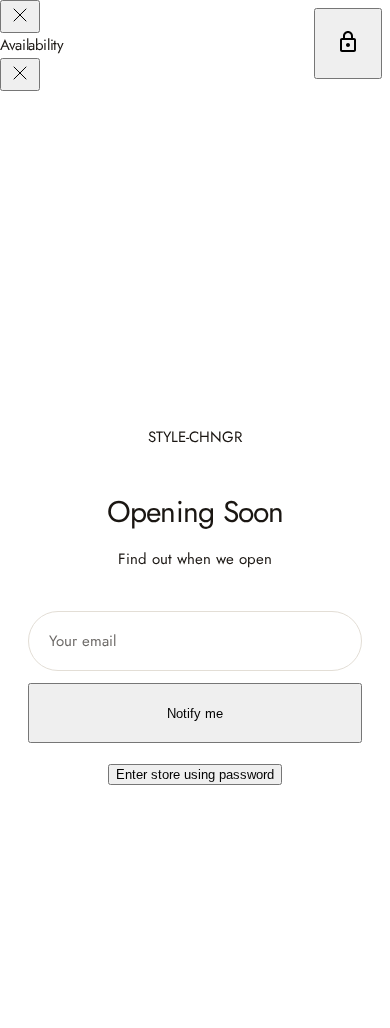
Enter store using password (195, 774)
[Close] (20, 16)
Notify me (195, 713)
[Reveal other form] (348, 43)
